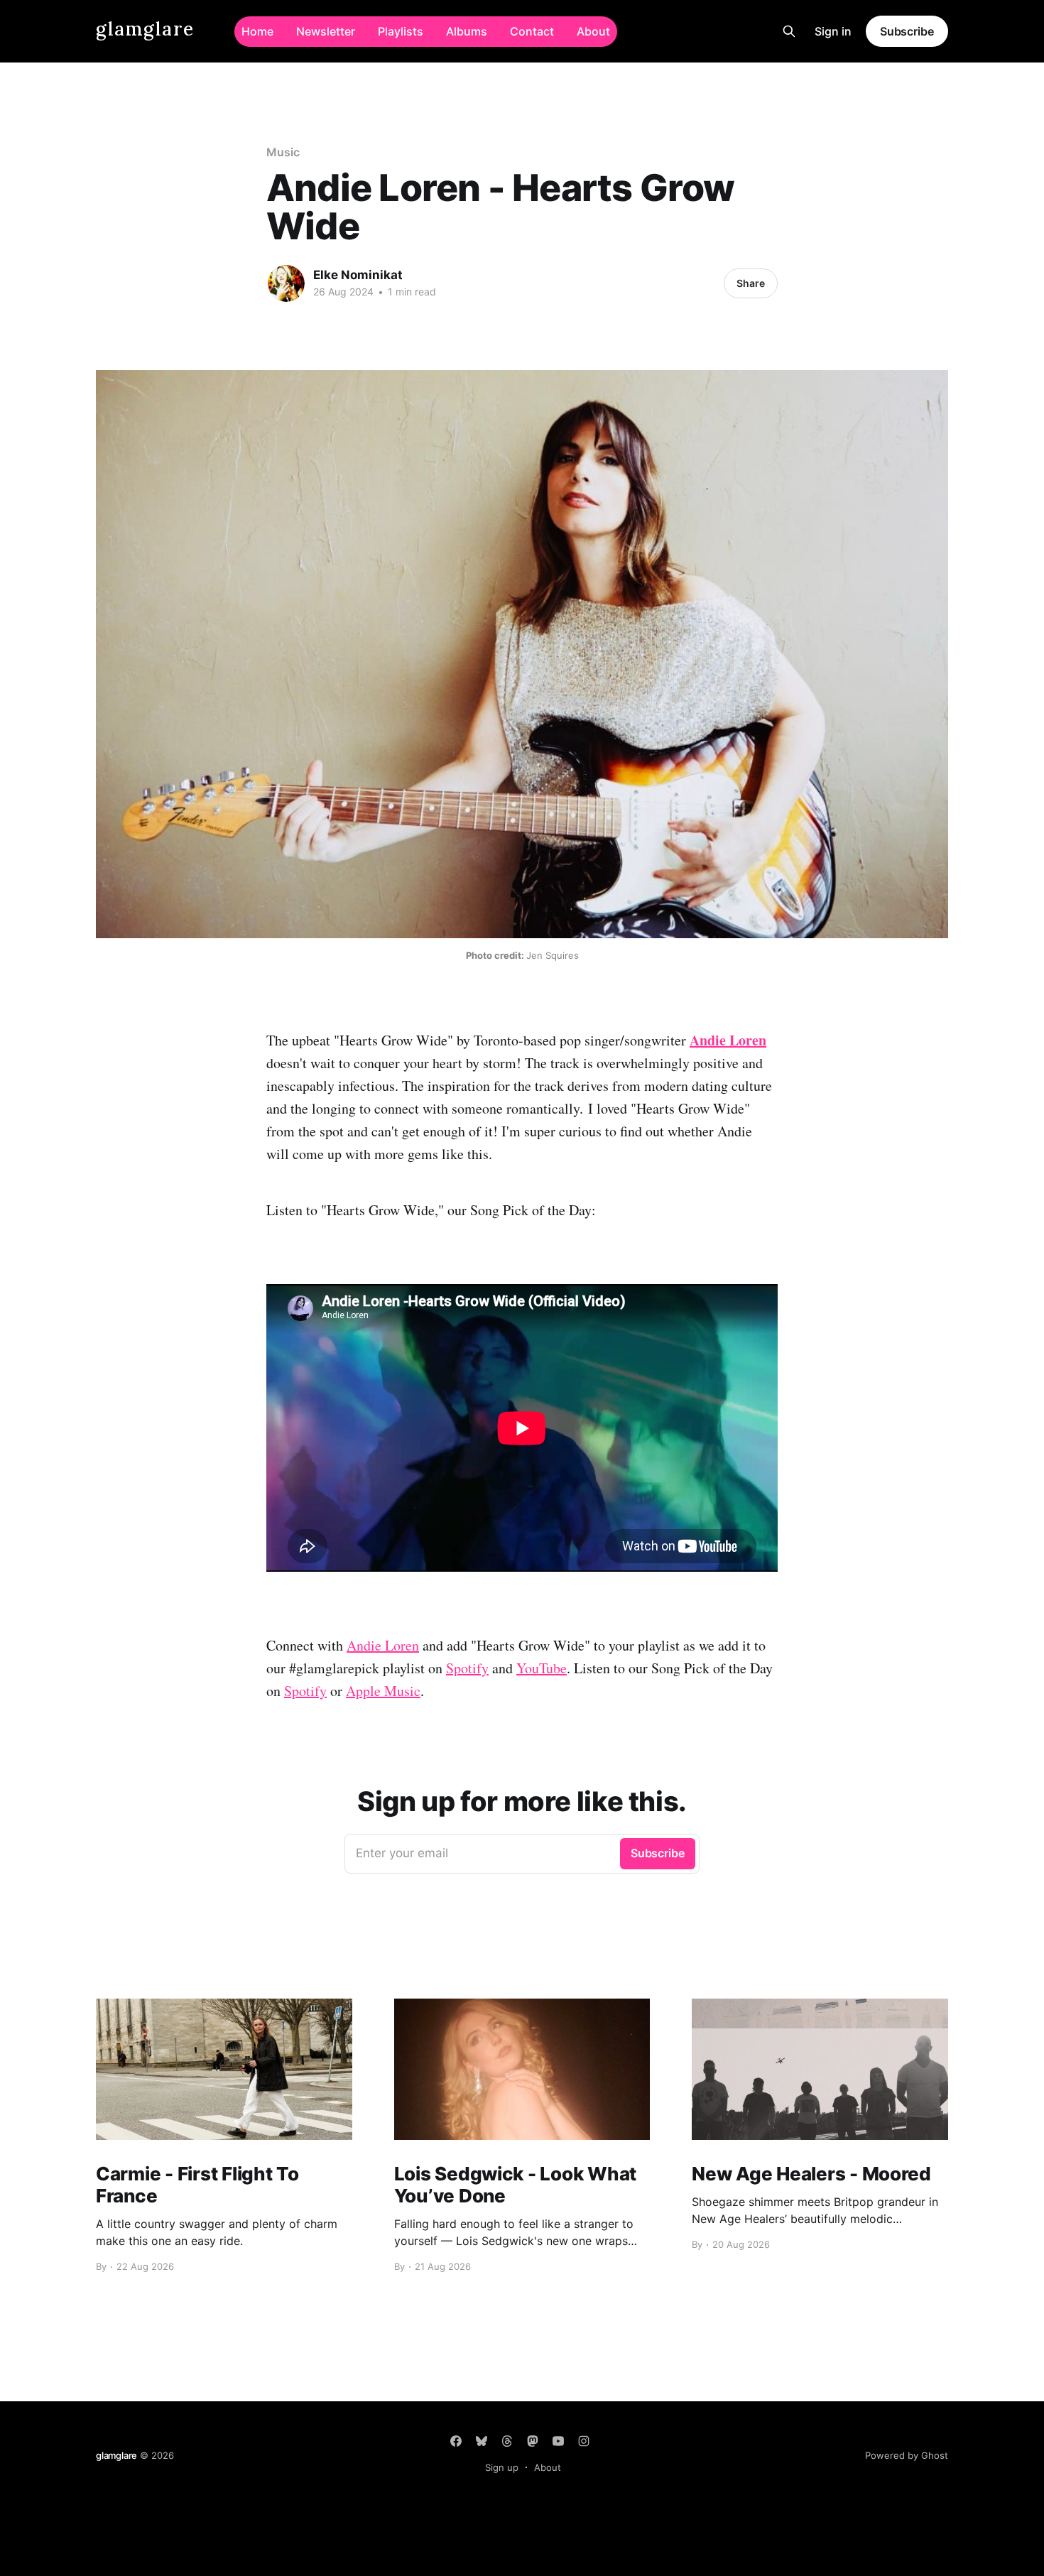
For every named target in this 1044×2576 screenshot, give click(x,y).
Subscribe (907, 31)
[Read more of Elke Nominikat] (286, 283)
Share (751, 283)
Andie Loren (383, 1645)
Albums (467, 31)
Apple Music (383, 1691)
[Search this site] (789, 31)
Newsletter (326, 31)
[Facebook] (456, 2441)
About (593, 31)
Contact (532, 31)
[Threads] (507, 2441)
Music (283, 152)
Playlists (401, 31)
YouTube (542, 1668)
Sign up (502, 2467)
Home (257, 31)
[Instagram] (584, 2441)
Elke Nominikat (358, 275)
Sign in (833, 31)
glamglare (145, 29)
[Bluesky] (482, 2441)
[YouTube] (558, 2441)
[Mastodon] (533, 2441)
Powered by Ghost (907, 2455)
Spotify (467, 1668)
